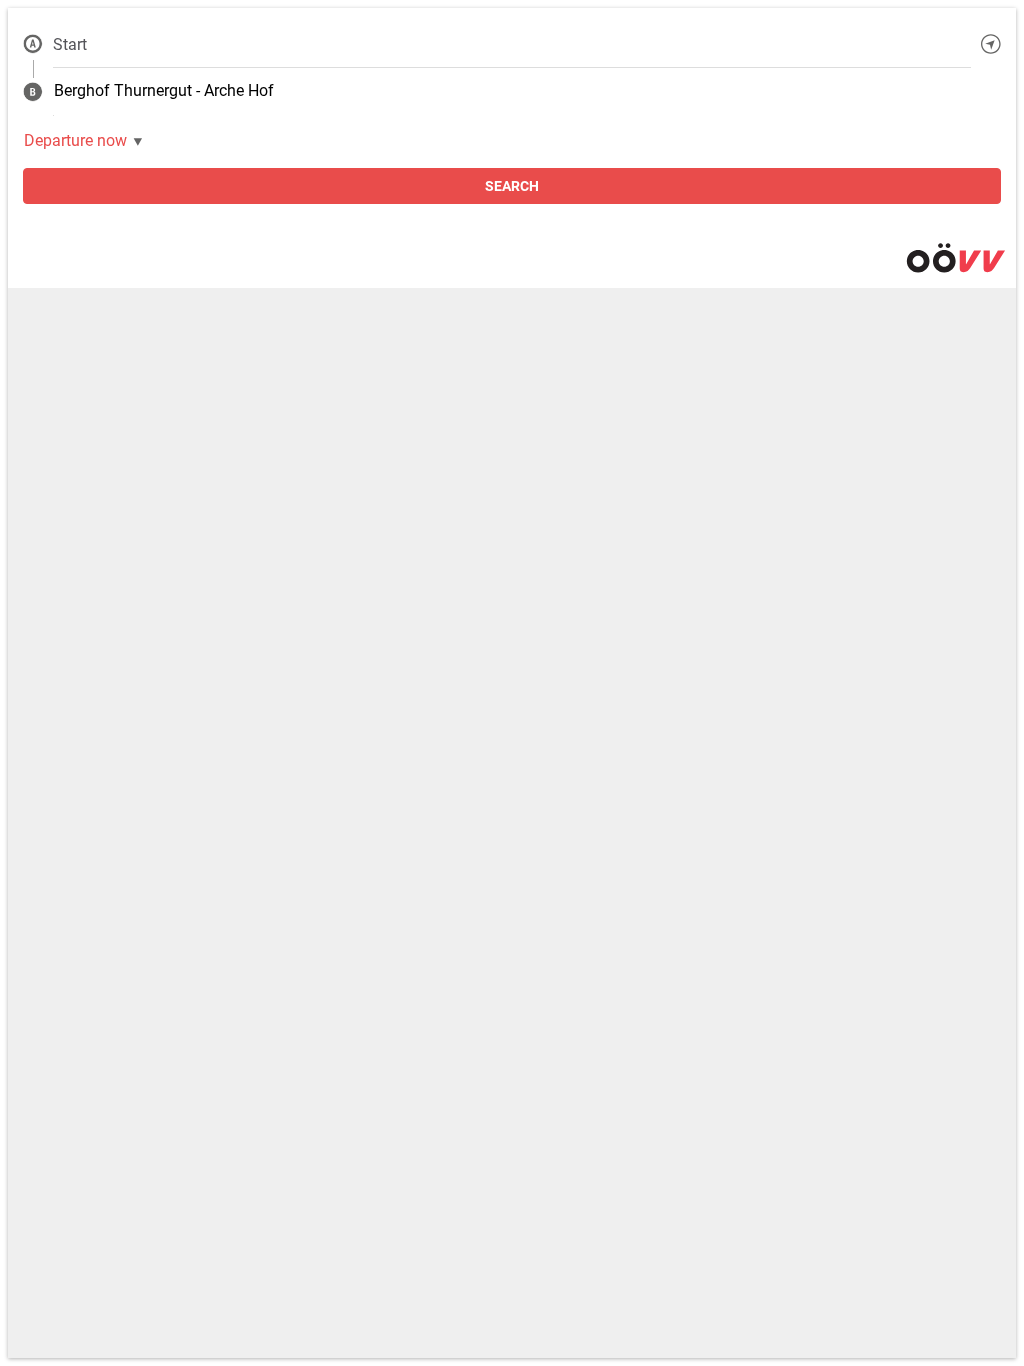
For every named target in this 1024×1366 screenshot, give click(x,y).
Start (70, 44)
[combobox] (512, 44)
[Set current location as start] (991, 44)
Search (512, 186)
